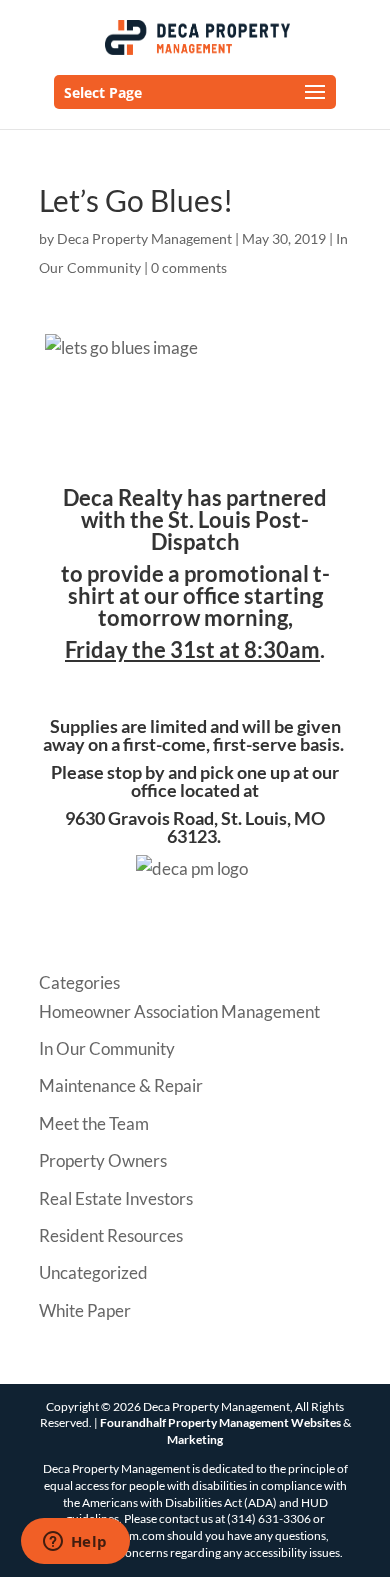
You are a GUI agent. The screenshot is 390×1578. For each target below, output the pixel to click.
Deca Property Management (144, 238)
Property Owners (103, 1160)
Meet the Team (94, 1123)
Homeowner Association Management (179, 1011)
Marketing (195, 1439)
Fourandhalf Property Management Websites (220, 1422)
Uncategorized (93, 1272)
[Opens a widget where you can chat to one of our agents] (75, 1543)
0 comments (189, 267)
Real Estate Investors (116, 1198)
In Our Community (107, 1048)
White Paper (85, 1310)
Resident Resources (111, 1235)
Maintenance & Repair (121, 1085)
